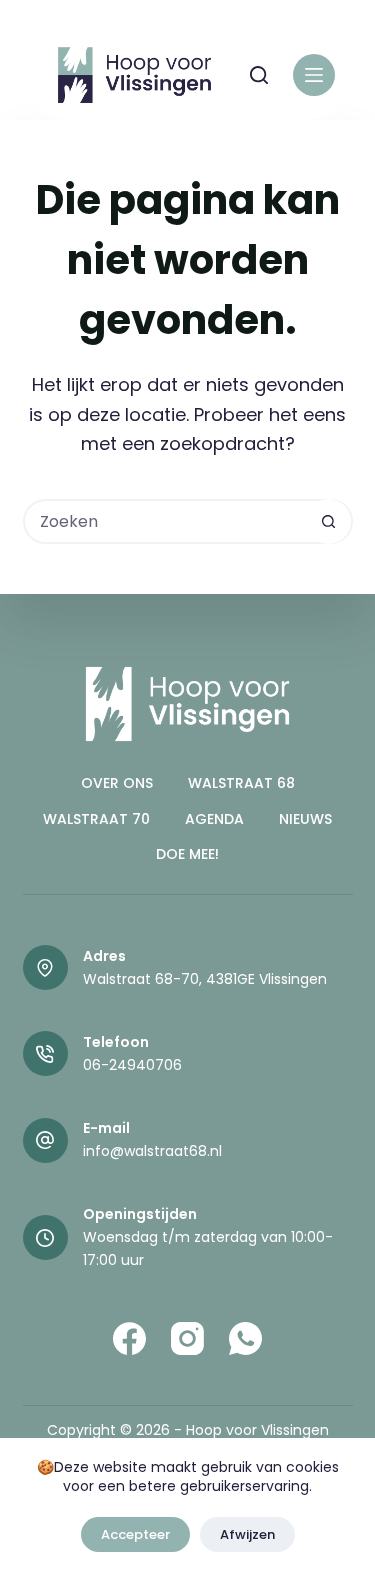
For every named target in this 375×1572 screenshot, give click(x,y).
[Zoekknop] (328, 521)
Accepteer (135, 1534)
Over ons (117, 783)
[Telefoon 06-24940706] (45, 1053)
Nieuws (305, 819)
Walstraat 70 (96, 819)
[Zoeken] (259, 75)
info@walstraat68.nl (152, 1151)
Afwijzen (247, 1534)
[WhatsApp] (245, 1338)
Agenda (214, 819)
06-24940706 (132, 1065)
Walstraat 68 (241, 783)
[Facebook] (129, 1338)
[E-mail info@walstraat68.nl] (45, 1140)
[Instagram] (187, 1338)
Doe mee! (187, 854)
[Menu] (314, 75)
